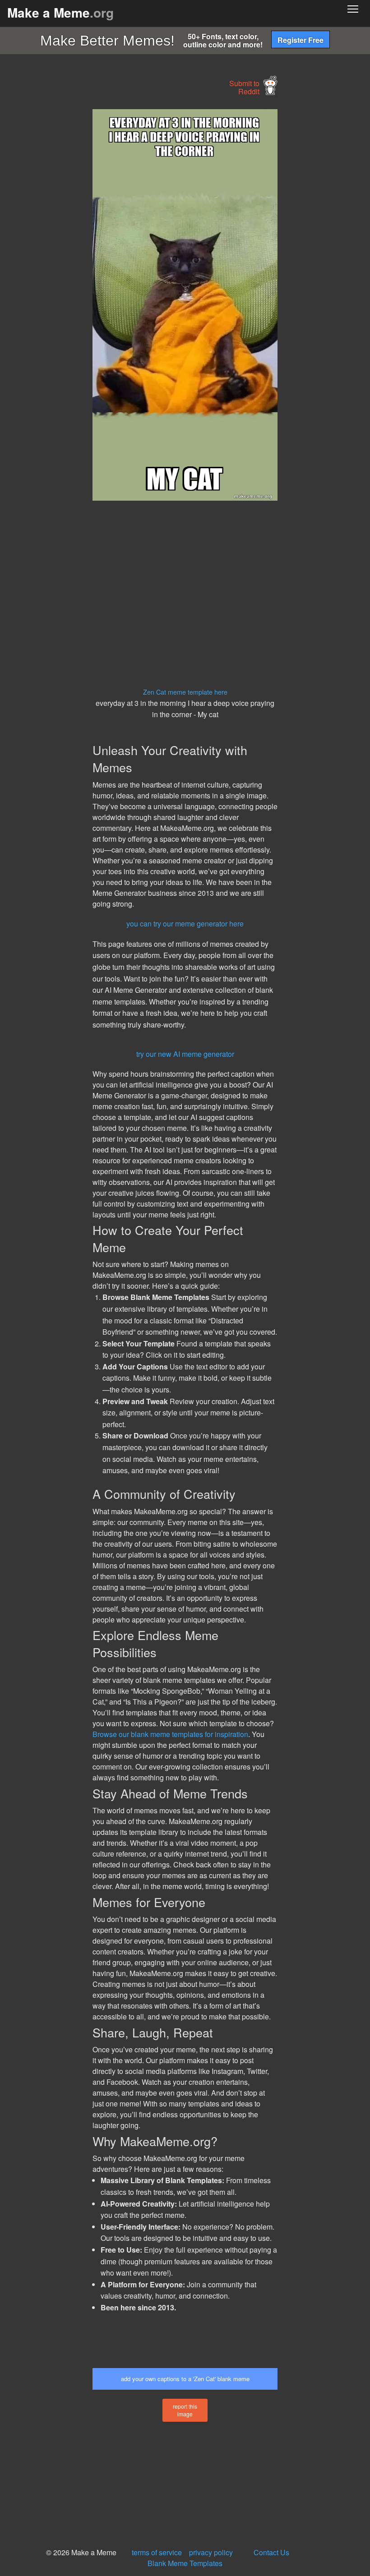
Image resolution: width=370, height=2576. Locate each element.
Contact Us (271, 2552)
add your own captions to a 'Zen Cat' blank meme (185, 2379)
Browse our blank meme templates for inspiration (170, 1734)
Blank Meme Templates (185, 2563)
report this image (185, 2410)
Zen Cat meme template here (185, 692)
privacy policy (211, 2552)
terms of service (157, 2552)
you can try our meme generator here (185, 924)
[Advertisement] (68, 244)
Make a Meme (60, 12)
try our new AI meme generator (185, 1054)
